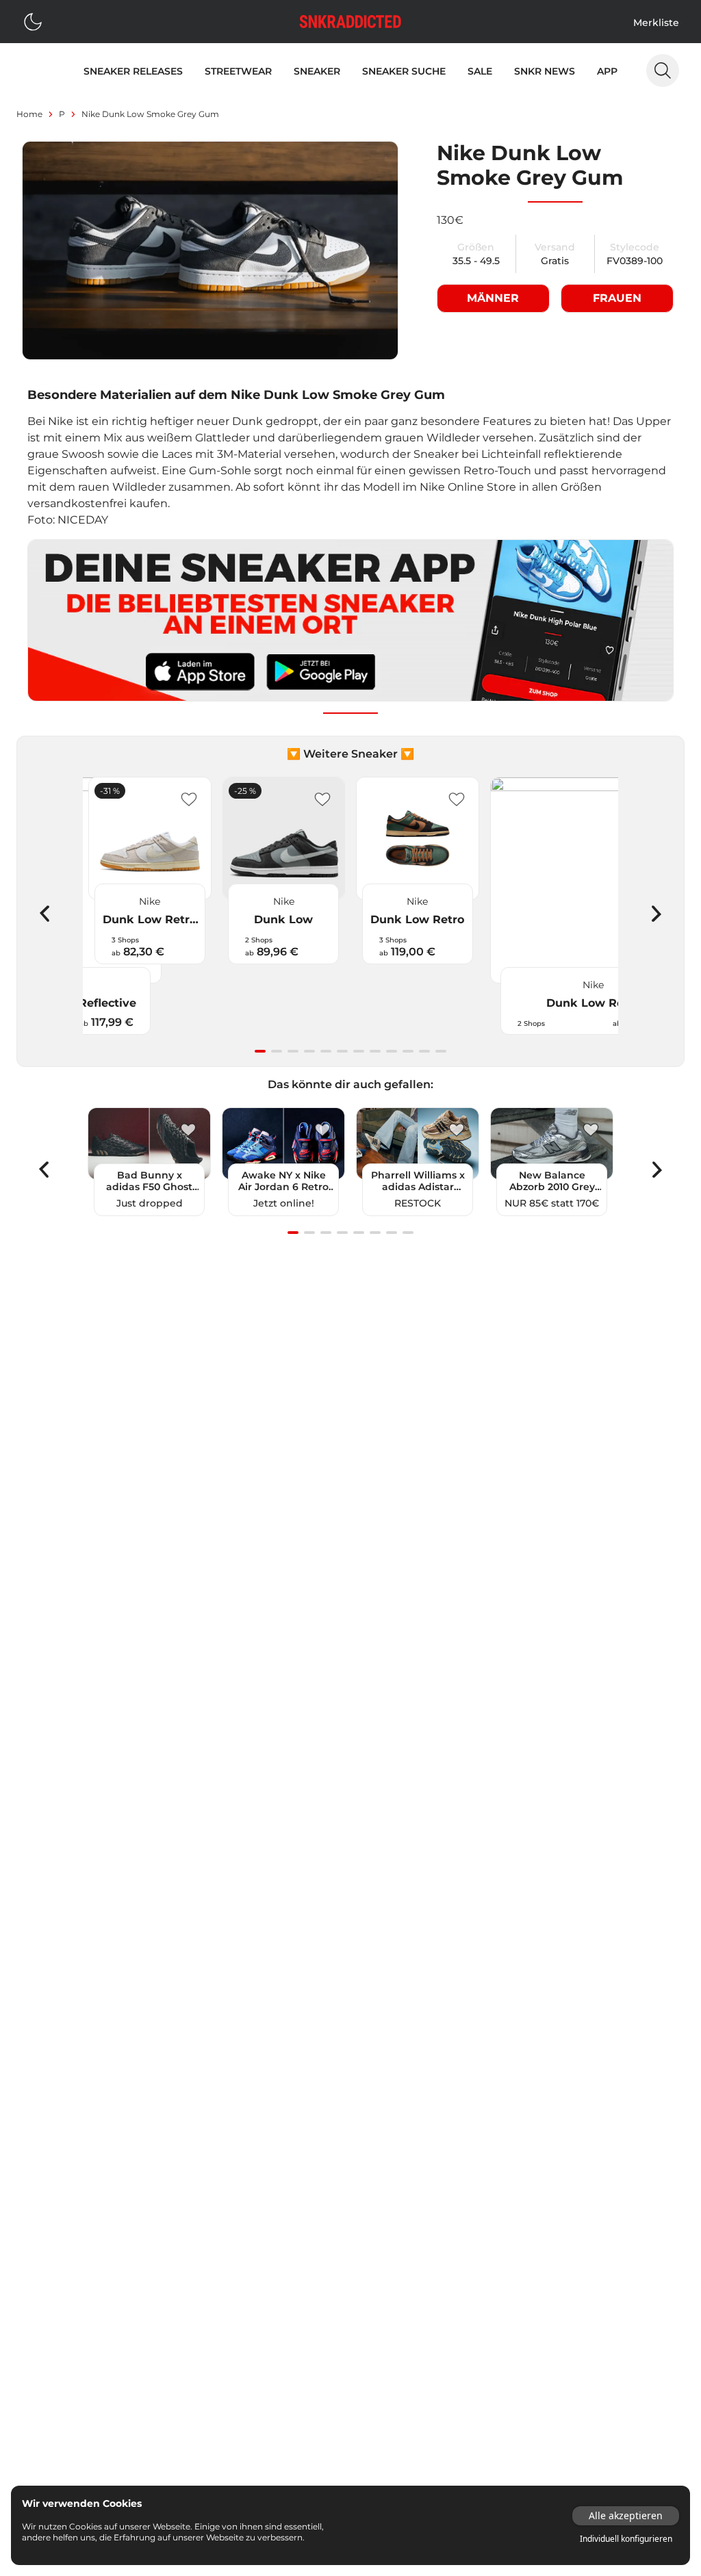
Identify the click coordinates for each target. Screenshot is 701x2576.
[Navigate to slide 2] (277, 1051)
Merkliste (656, 23)
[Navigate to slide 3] (293, 1051)
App (607, 71)
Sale (480, 71)
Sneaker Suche (404, 71)
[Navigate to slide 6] (342, 1051)
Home (29, 114)
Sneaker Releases (133, 71)
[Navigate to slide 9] (392, 1051)
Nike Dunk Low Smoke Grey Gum (150, 114)
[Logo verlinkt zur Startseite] (350, 22)
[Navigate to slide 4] (309, 1051)
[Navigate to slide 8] (375, 1051)
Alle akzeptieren (626, 2515)
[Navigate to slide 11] (424, 1051)
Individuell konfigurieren (626, 2539)
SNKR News (545, 71)
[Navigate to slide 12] (441, 1051)
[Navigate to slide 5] (326, 1051)
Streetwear (238, 71)
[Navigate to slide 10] (408, 1051)
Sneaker (317, 71)
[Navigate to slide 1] (260, 1051)
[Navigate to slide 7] (359, 1051)
